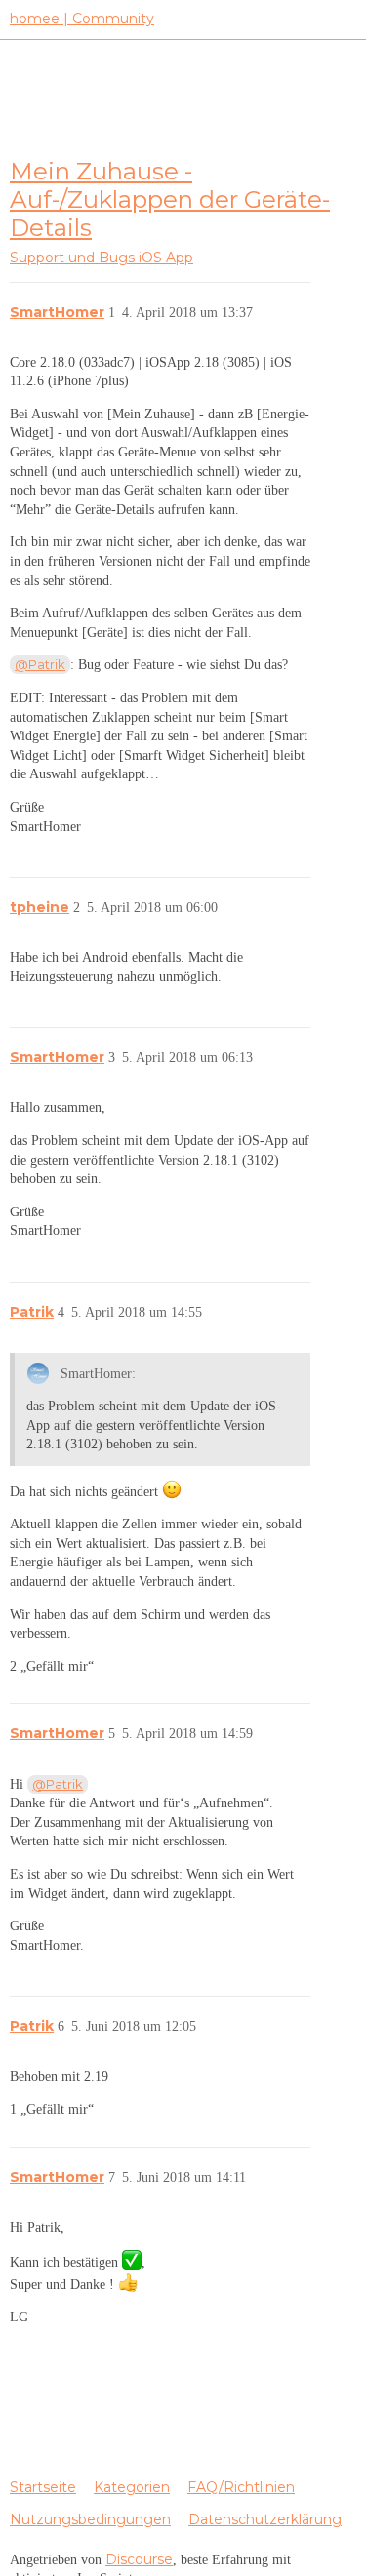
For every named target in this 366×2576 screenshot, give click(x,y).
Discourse (139, 2559)
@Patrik (40, 664)
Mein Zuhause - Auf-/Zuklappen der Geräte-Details (170, 199)
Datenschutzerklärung (265, 2519)
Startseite (43, 2487)
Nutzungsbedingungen (90, 2519)
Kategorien (132, 2487)
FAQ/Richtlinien (241, 2487)
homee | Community (82, 19)
